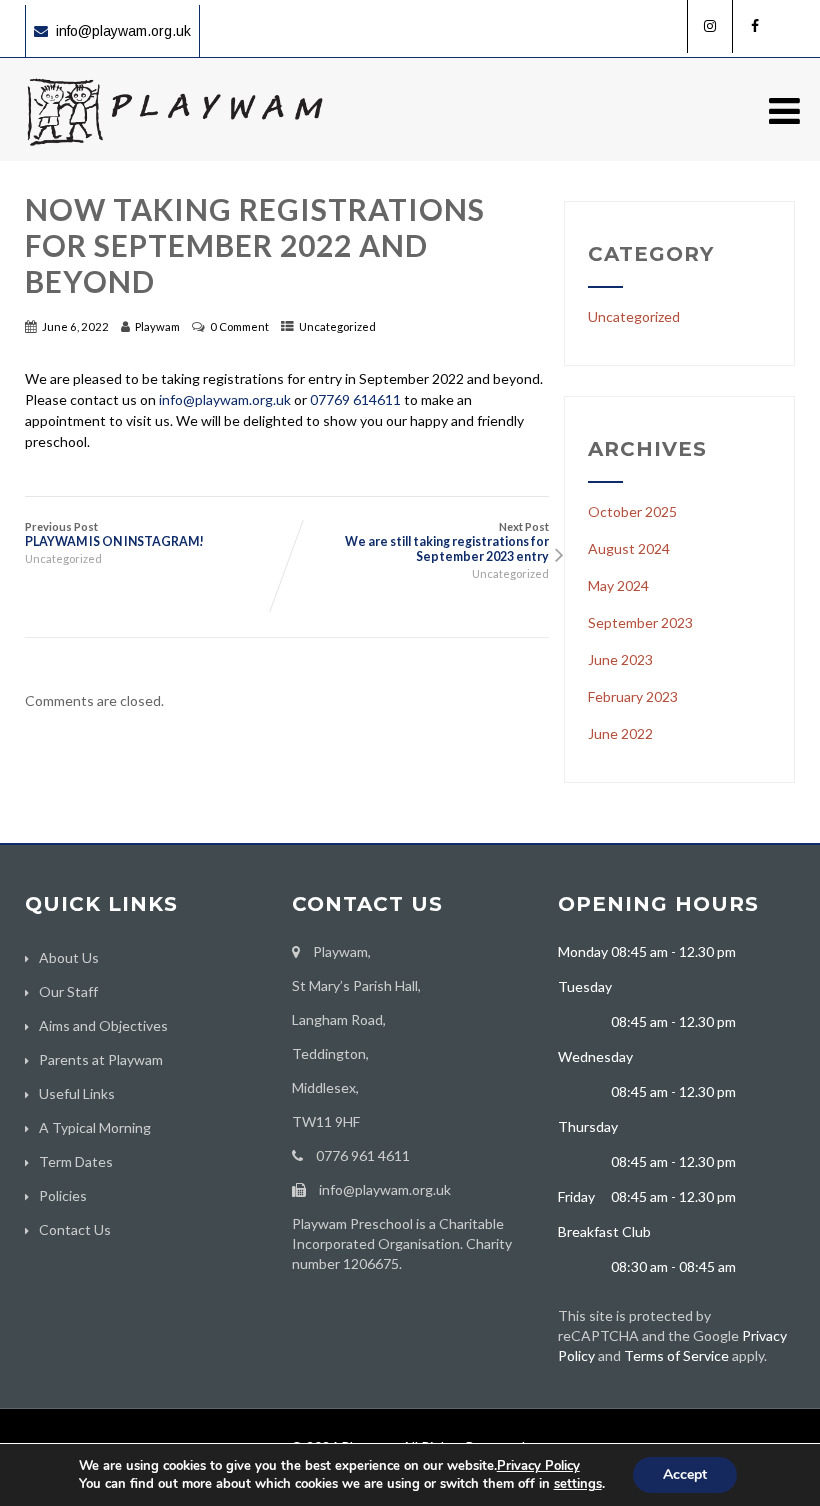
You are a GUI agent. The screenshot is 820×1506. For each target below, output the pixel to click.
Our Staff (68, 991)
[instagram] (709, 26)
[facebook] (754, 26)
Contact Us (75, 1229)
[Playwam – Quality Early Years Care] (175, 152)
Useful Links (77, 1093)
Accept (685, 1474)
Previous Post (114, 534)
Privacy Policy (538, 1466)
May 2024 (618, 585)
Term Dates (76, 1161)
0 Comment (239, 326)
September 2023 (640, 622)
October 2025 (632, 511)
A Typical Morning (95, 1127)
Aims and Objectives (103, 1025)
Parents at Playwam (101, 1059)
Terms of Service (676, 1355)
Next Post (447, 542)
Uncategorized (337, 326)
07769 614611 (355, 399)
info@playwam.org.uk (123, 31)
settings (578, 1484)
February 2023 (633, 696)
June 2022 (620, 733)
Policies (63, 1195)
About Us (69, 957)
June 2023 (620, 659)
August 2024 (629, 548)
